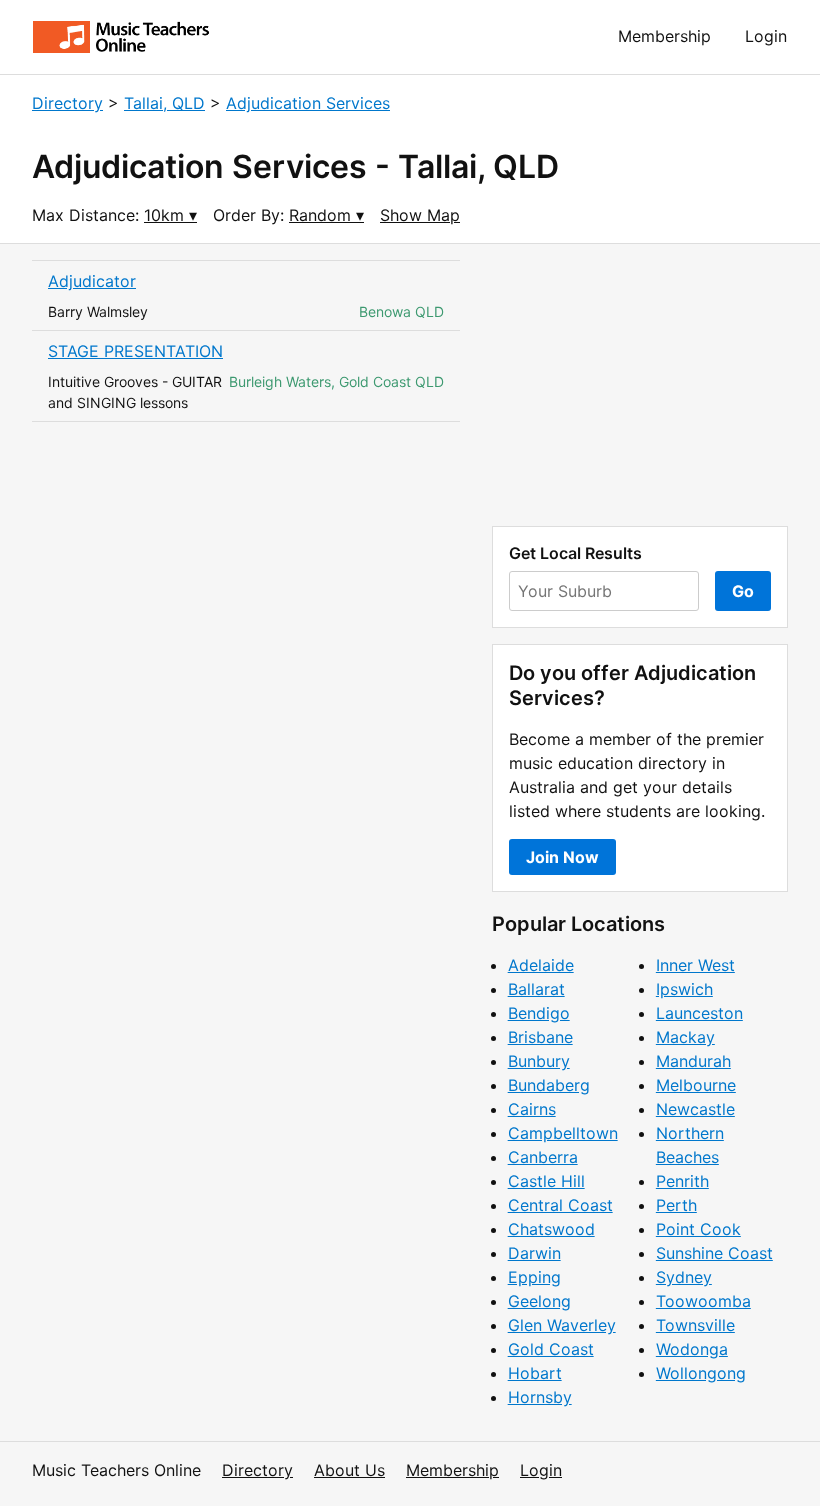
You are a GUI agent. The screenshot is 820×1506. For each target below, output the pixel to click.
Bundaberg (549, 1085)
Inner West (695, 965)
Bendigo (539, 1013)
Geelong (539, 1301)
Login (766, 36)
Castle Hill (546, 1181)
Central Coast (560, 1205)
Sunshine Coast (714, 1253)
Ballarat (536, 989)
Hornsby (540, 1397)
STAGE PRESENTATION (135, 351)
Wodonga (692, 1349)
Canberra (543, 1157)
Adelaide (541, 965)
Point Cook (698, 1229)
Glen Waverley (562, 1325)
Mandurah (693, 1061)
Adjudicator (92, 281)
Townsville (695, 1325)
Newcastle (695, 1109)
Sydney (684, 1277)
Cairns (532, 1109)
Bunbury (539, 1061)
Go (743, 591)
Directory (67, 103)
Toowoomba (703, 1301)
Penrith (682, 1181)
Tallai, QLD (164, 103)
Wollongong (701, 1373)
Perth (676, 1205)
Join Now (562, 857)
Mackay (685, 1037)
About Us (349, 1470)
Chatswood (551, 1229)
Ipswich (684, 989)
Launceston (699, 1013)
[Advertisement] (640, 385)
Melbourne (696, 1085)
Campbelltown (563, 1133)
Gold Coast (551, 1349)
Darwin (534, 1253)
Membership (664, 36)
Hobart (535, 1373)
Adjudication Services (308, 103)
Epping (534, 1277)
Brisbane (540, 1037)
